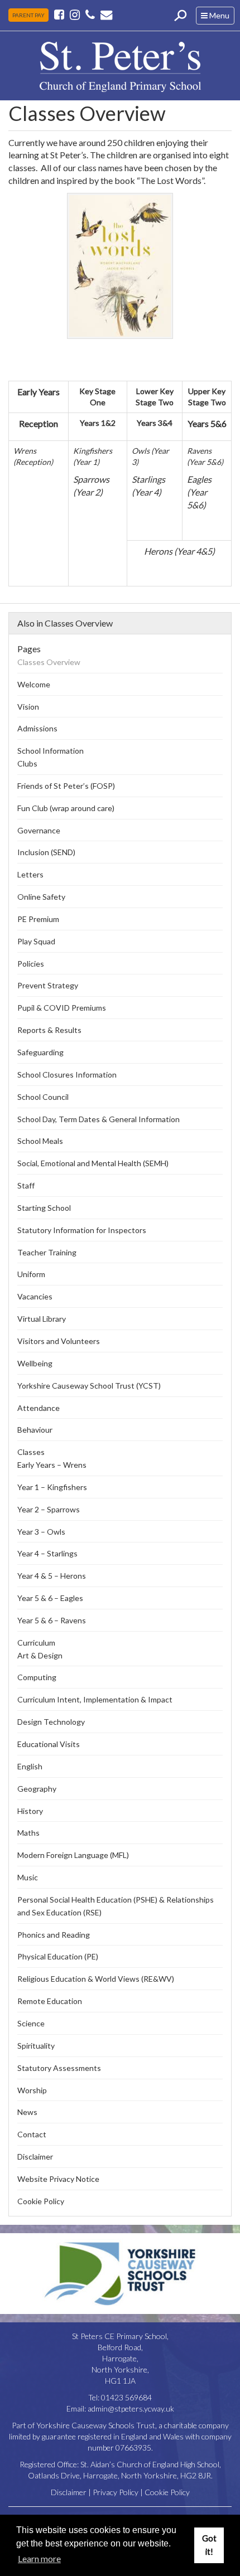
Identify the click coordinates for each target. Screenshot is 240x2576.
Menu (217, 17)
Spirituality (36, 2046)
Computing (37, 1677)
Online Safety (41, 897)
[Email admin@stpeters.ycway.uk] (106, 14)
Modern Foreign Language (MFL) (73, 1855)
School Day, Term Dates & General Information (99, 1119)
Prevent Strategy (48, 985)
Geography (37, 1789)
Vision (28, 707)
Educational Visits (49, 1744)
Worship (32, 2090)
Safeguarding (40, 1052)
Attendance (39, 1408)
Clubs (27, 763)
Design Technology (51, 1722)
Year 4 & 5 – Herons (52, 1576)
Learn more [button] (39, 2558)
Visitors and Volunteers (59, 1341)
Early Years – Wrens (52, 1465)
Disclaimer (35, 2157)
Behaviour (35, 1430)
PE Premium (38, 919)
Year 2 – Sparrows (49, 1509)
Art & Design (40, 1655)
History (30, 1811)
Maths (28, 1833)
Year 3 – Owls (41, 1532)
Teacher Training (47, 1252)
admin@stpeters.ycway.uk (131, 2408)
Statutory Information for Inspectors (82, 1230)
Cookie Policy (41, 2201)
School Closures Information (67, 1074)
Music (28, 1877)
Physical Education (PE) (58, 1956)
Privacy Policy (116, 2492)
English (30, 1766)
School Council (43, 1097)
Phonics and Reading (54, 1935)
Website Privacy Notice (58, 2179)
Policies (31, 964)
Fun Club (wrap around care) (66, 808)
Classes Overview (49, 662)
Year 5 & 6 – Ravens (52, 1620)
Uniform (31, 1274)
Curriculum (36, 1643)
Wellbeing (35, 1363)
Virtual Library (42, 1319)
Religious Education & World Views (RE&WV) (96, 1979)
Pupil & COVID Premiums (62, 1008)
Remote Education (50, 2001)
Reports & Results (49, 1030)
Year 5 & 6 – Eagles (50, 1598)
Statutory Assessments (59, 2068)
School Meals (40, 1141)
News (27, 2112)
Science (31, 2023)
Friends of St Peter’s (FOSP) (66, 786)
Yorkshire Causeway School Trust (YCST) (89, 1386)
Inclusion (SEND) (46, 852)
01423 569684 (126, 2397)
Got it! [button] (209, 2545)
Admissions (37, 728)
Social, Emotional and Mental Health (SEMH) (93, 1163)
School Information (51, 751)
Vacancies (35, 1296)
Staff (26, 1185)
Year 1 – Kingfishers (52, 1487)
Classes (31, 1452)
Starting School (44, 1208)
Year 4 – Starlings (47, 1553)
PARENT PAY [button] (28, 15)
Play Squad (36, 941)
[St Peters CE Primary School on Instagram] (75, 14)
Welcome (34, 684)
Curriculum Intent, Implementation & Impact (95, 1699)
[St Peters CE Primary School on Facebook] (60, 14)
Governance (39, 830)
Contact (32, 2134)
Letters (30, 874)
